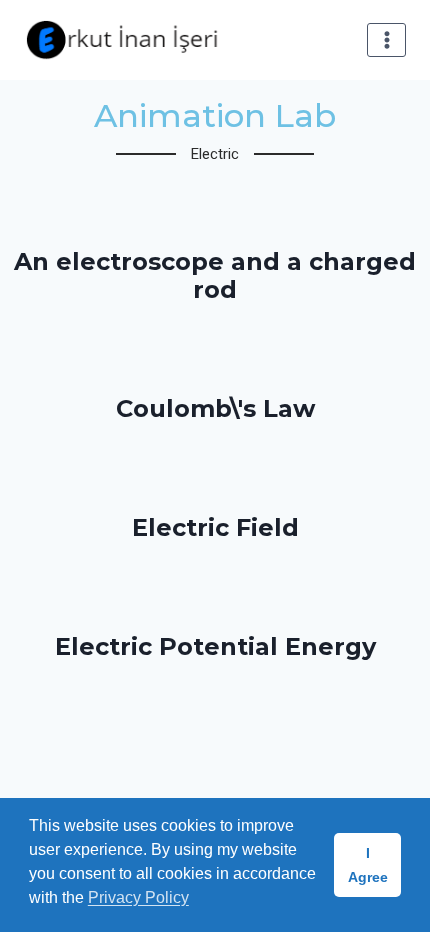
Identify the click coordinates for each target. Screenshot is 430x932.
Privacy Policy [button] (138, 897)
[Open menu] (386, 39)
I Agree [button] (368, 865)
